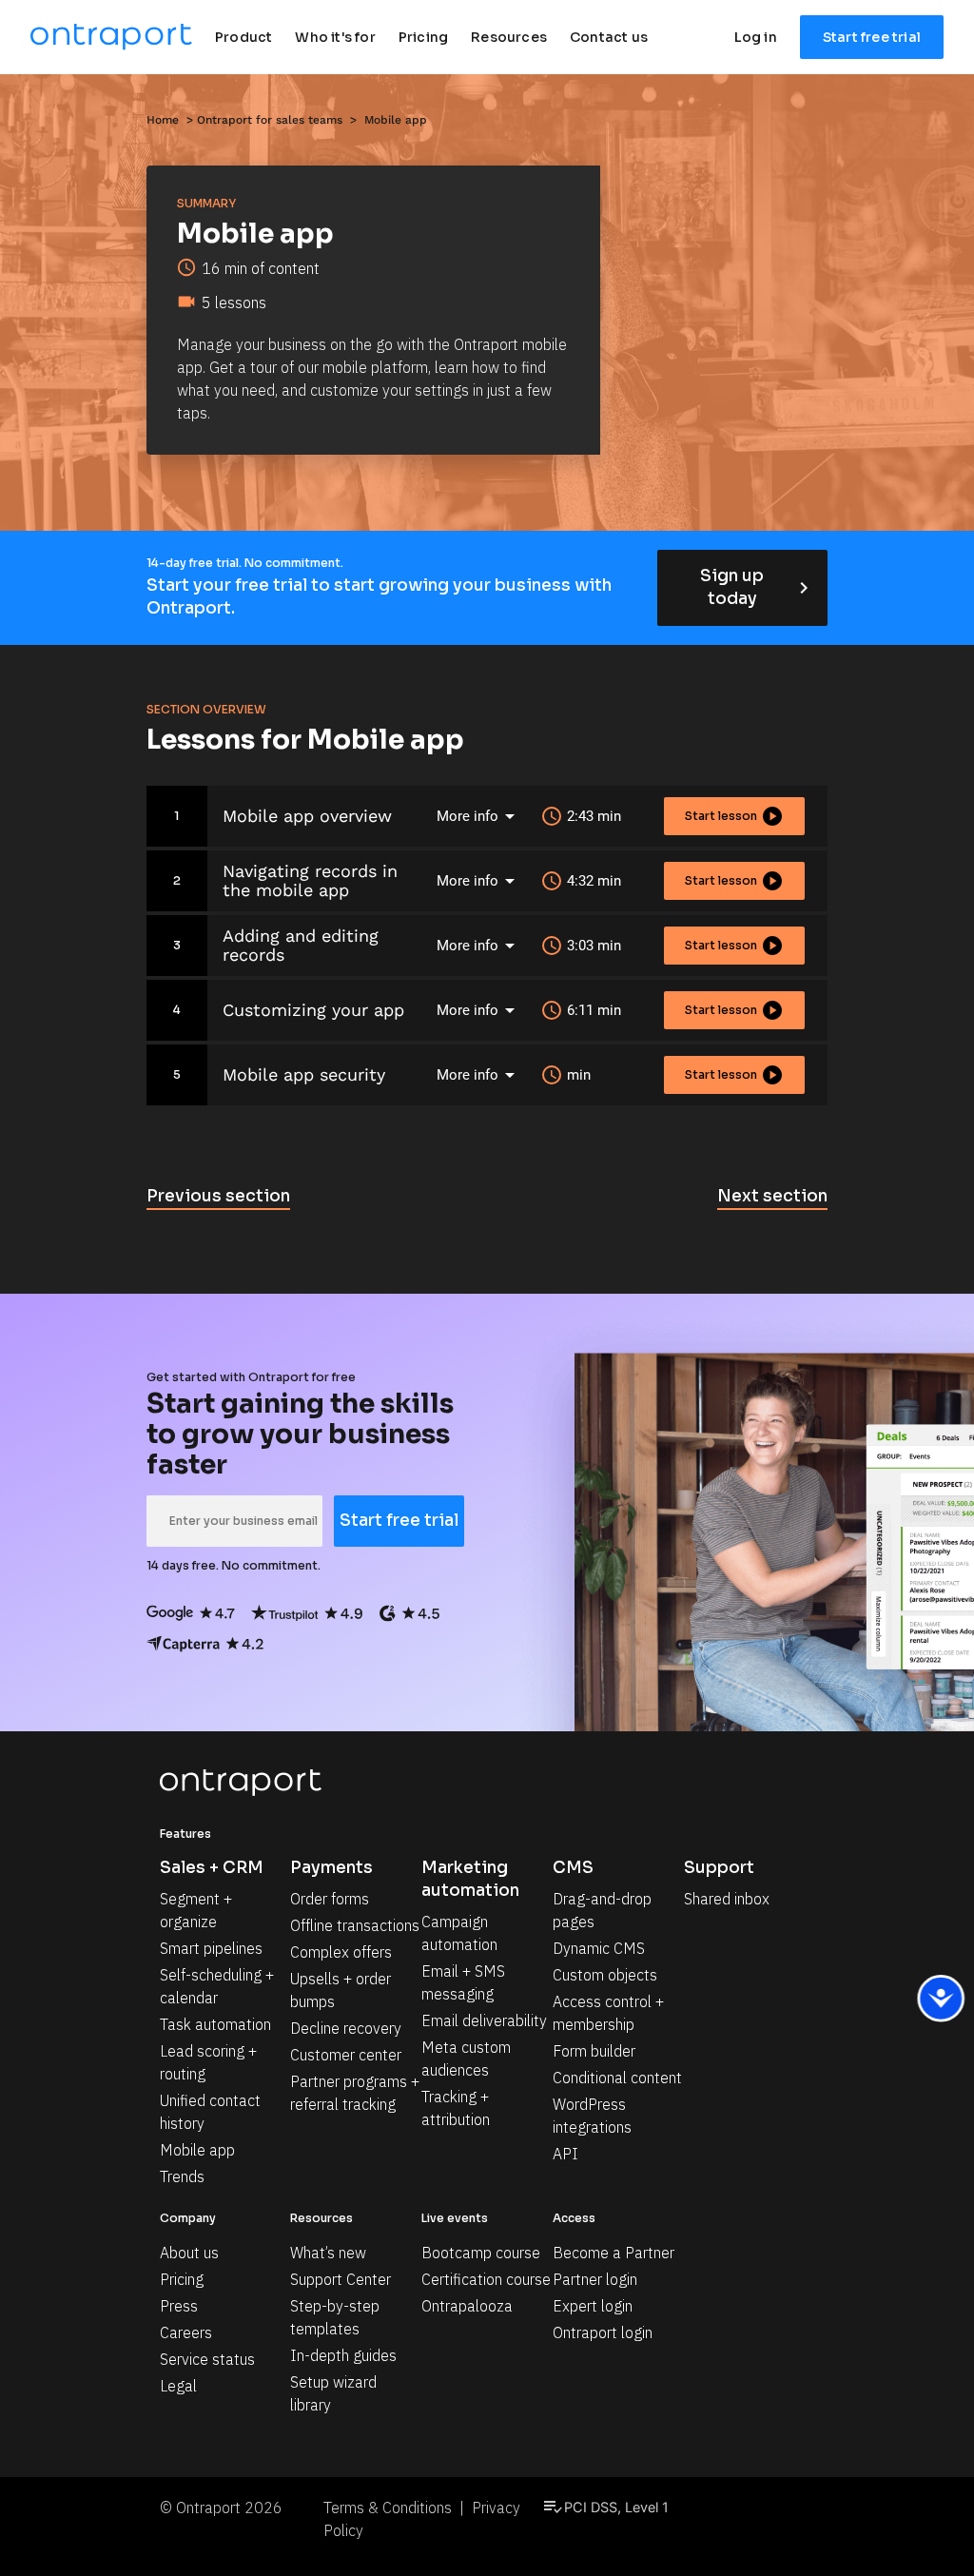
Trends (182, 2176)
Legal (178, 2386)
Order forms (330, 1899)
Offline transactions (355, 1925)
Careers (186, 2332)
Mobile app (197, 2150)
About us (189, 2253)
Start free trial (872, 37)
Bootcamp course (481, 2253)
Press (179, 2306)
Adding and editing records (301, 946)
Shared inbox (727, 1899)
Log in (756, 37)
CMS (573, 1868)
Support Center (341, 2279)
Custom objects (605, 1975)
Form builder (594, 2051)
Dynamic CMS (599, 1948)
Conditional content (617, 2078)
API (565, 2154)
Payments (331, 1868)
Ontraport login (603, 2332)
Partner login (595, 2279)
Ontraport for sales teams (270, 120)
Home (163, 120)
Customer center (346, 2055)
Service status (207, 2359)
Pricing (182, 2279)
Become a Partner (614, 2253)
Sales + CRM (212, 1868)
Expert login (593, 2306)
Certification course (486, 2279)
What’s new (328, 2253)
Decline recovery (346, 2028)
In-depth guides (343, 2355)
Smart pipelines (211, 1948)
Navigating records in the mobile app (310, 881)
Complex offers (341, 1952)
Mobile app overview (307, 816)
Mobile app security (304, 1075)
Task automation (215, 2024)
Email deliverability (484, 2020)
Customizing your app (313, 1010)
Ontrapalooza (467, 2306)
